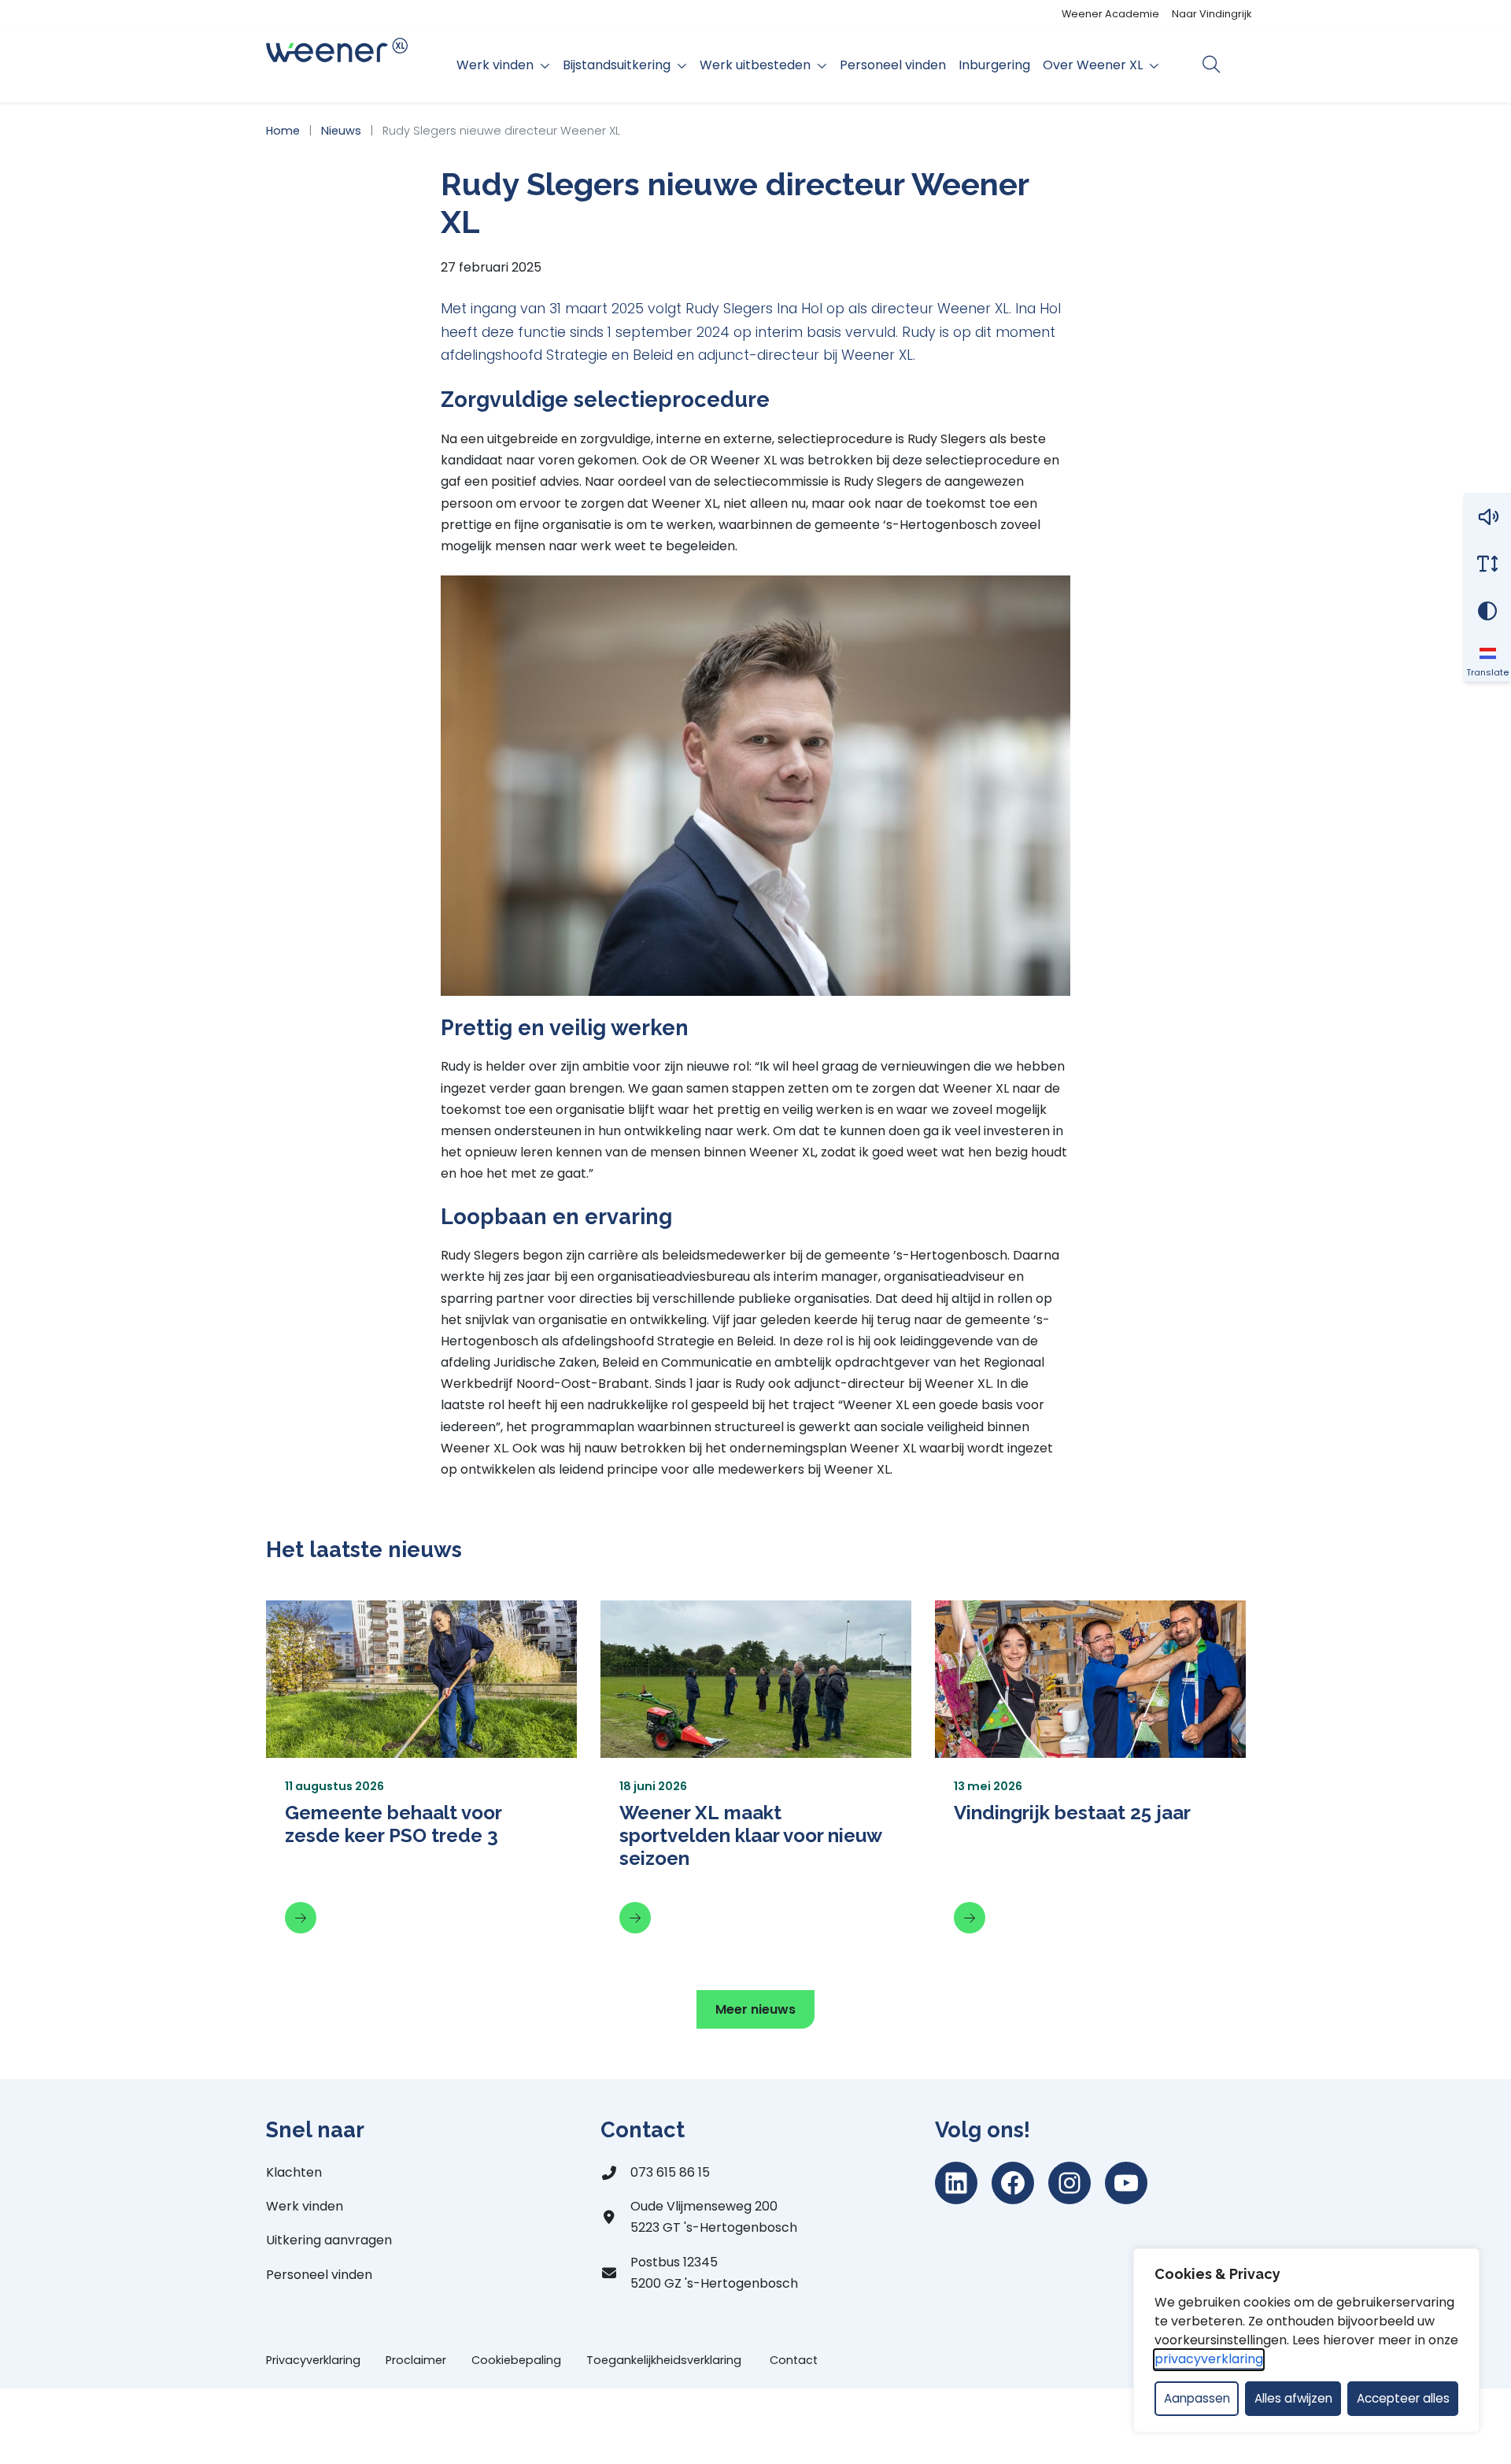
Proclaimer (416, 2360)
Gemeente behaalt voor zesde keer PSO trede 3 (393, 1824)
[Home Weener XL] (337, 65)
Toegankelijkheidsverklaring (665, 2360)
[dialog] (1306, 2340)
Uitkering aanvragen (329, 2240)
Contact (794, 2360)
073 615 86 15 (670, 2172)
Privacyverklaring (313, 2360)
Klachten (294, 2172)
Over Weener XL (1093, 65)
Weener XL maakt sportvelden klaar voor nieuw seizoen (750, 1835)
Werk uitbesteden (755, 65)
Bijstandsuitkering (617, 65)
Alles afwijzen (1293, 2398)
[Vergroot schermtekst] (1487, 564)
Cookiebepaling (516, 2360)
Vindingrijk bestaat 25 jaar (1072, 1813)
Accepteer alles (1403, 2398)
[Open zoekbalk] (1212, 65)
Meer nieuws (755, 2009)
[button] (1487, 516)
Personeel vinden (893, 65)
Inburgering (994, 65)
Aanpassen (1197, 2398)
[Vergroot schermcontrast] (1487, 611)
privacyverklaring (1209, 2359)
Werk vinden (495, 65)
